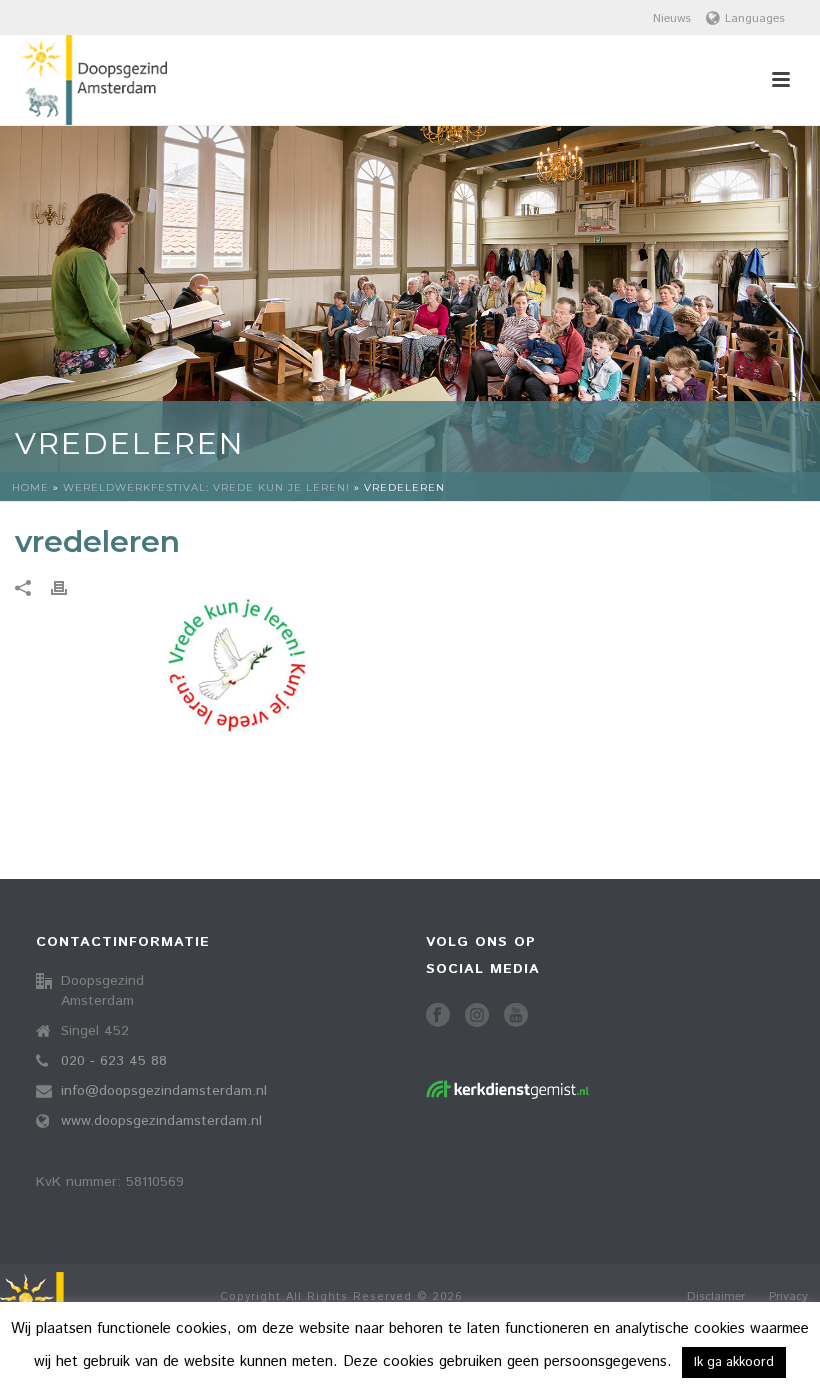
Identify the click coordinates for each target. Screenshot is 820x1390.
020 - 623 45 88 (114, 1061)
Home (30, 487)
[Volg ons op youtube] (516, 1016)
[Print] (69, 588)
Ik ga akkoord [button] (734, 1362)
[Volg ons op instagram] (477, 1016)
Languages (755, 18)
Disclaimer (716, 1297)
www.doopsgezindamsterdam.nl (161, 1121)
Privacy (788, 1297)
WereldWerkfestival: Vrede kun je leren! (206, 487)
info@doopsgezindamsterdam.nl (164, 1091)
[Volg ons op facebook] (438, 1016)
